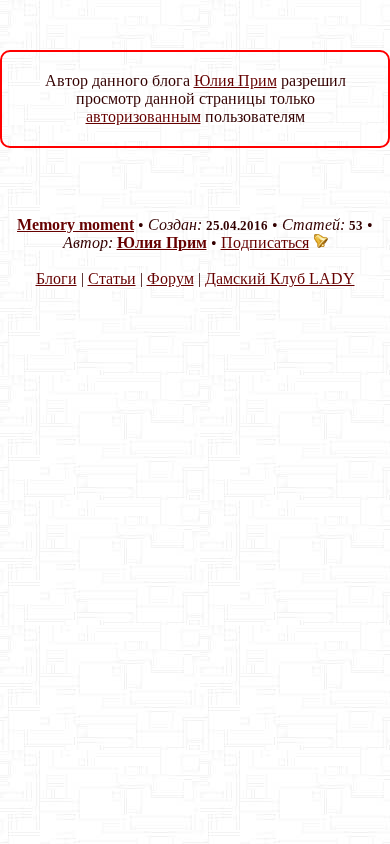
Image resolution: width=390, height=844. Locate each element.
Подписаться (265, 242)
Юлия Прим (235, 80)
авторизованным (143, 116)
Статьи (112, 278)
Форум (170, 278)
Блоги (56, 278)
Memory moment (75, 224)
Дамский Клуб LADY (280, 278)
